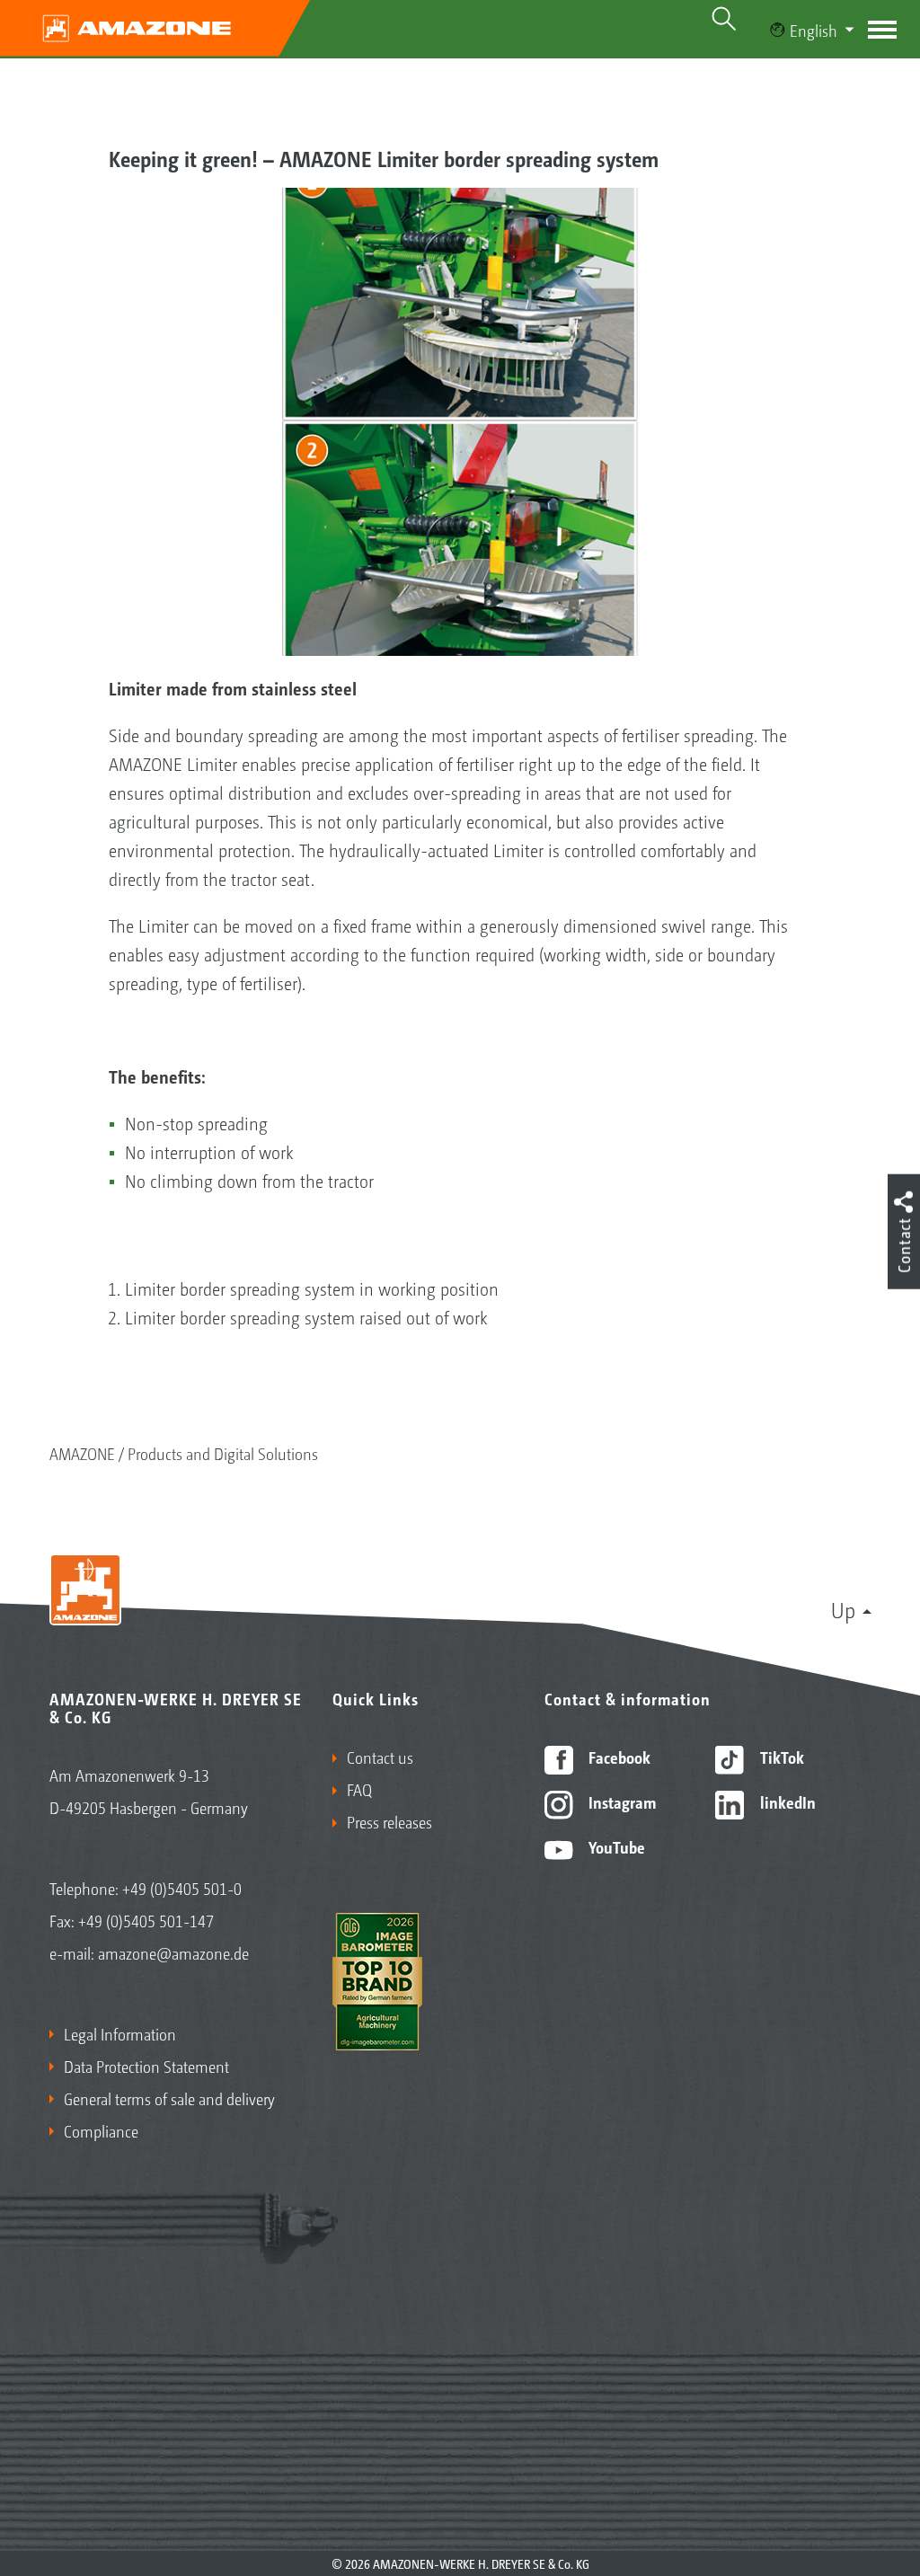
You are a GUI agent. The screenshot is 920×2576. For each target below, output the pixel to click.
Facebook (618, 1757)
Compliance (101, 2130)
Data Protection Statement (146, 2066)
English (814, 30)
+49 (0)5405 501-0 (182, 1888)
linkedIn (786, 1801)
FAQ (359, 1789)
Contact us (380, 1757)
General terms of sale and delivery (169, 2098)
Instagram (620, 1801)
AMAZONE (82, 1453)
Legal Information (120, 2033)
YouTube (615, 1846)
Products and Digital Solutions (223, 1453)
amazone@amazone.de (173, 1952)
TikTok (780, 1757)
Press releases (389, 1821)
